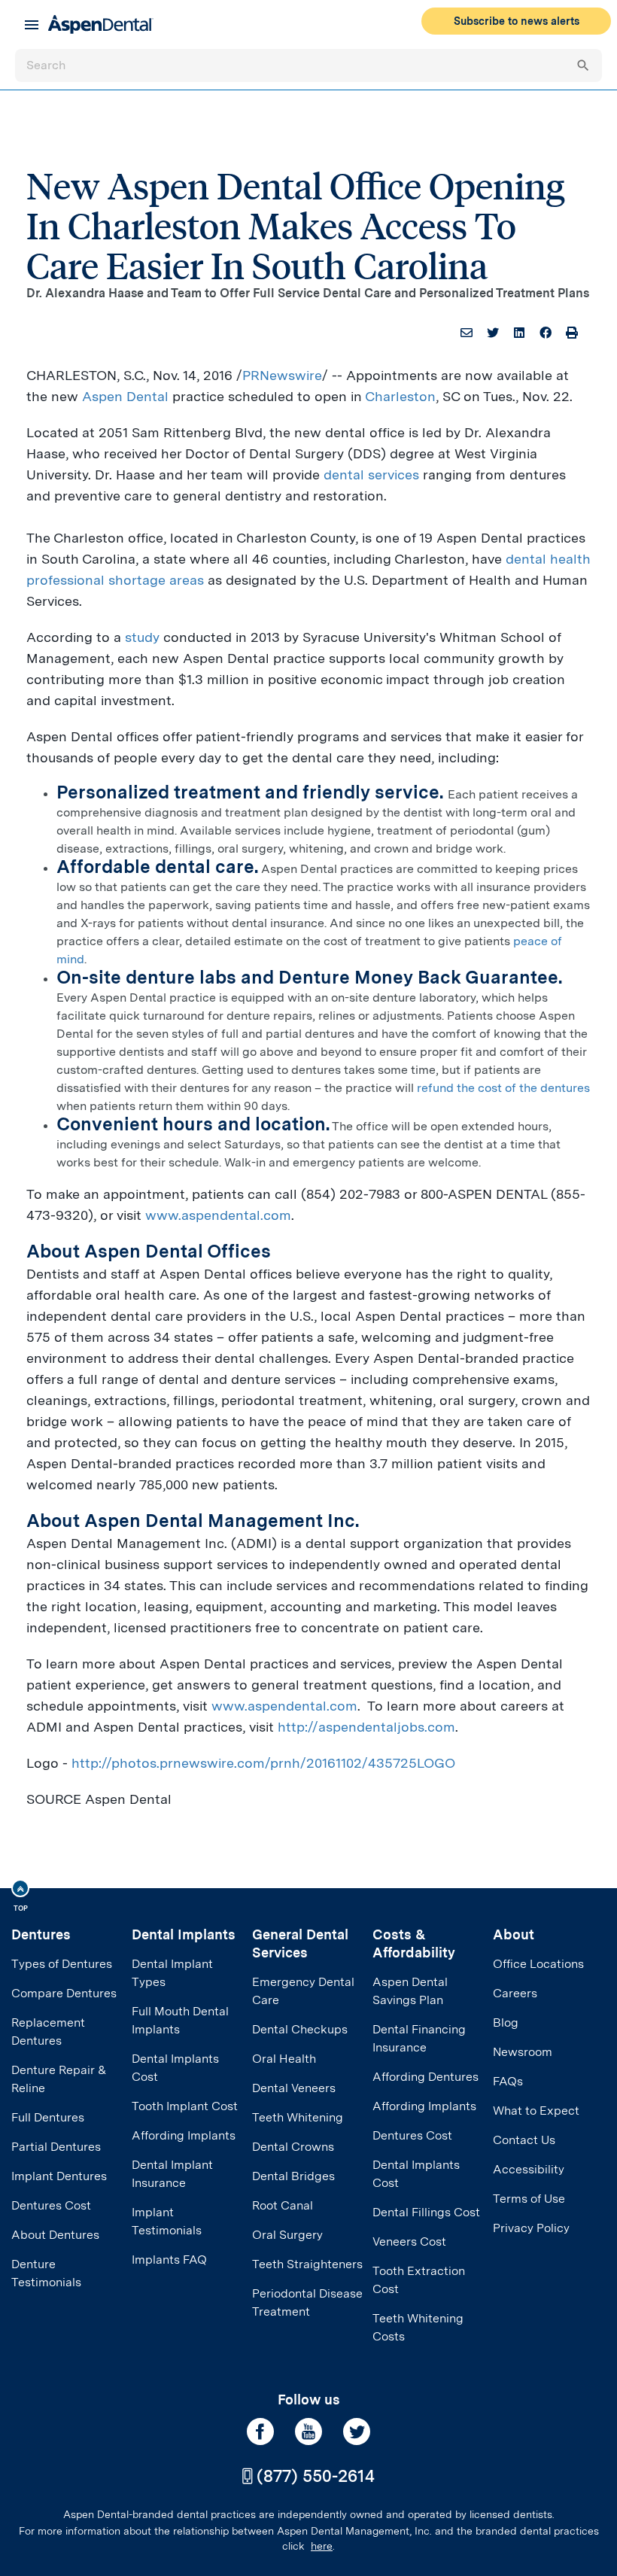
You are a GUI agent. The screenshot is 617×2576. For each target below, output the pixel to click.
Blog (506, 2022)
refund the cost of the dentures (503, 1088)
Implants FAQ (169, 2260)
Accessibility (529, 2169)
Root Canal (283, 2205)
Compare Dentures (64, 1993)
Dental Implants (184, 1934)
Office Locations (538, 1964)
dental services (371, 474)
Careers (515, 1993)
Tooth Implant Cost (185, 2106)
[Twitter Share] (493, 333)
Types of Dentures (62, 1964)
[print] (572, 333)
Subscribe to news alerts (517, 21)
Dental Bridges (293, 2176)
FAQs (508, 2081)
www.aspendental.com (218, 1215)
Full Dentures (48, 2117)
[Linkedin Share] (519, 333)
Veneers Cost (409, 2241)
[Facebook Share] (546, 333)
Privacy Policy (531, 2228)
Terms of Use (529, 2199)
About (514, 1934)
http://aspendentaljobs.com (366, 1727)
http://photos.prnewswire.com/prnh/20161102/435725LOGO (263, 1763)
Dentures (41, 1934)
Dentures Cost (51, 2205)
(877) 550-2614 (316, 2476)
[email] (467, 333)
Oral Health (284, 2059)
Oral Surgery (287, 2235)
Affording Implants (184, 2135)
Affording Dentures (426, 2077)
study (142, 637)
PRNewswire (282, 375)
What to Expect (536, 2111)
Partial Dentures (56, 2147)
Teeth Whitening (298, 2117)
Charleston (400, 396)
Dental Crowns (293, 2147)
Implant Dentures (59, 2176)
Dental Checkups (300, 2029)
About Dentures (55, 2235)
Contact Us (524, 2140)
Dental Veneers (294, 2088)
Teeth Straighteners (307, 2264)
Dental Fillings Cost (426, 2212)
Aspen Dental (125, 396)
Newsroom (523, 2052)
